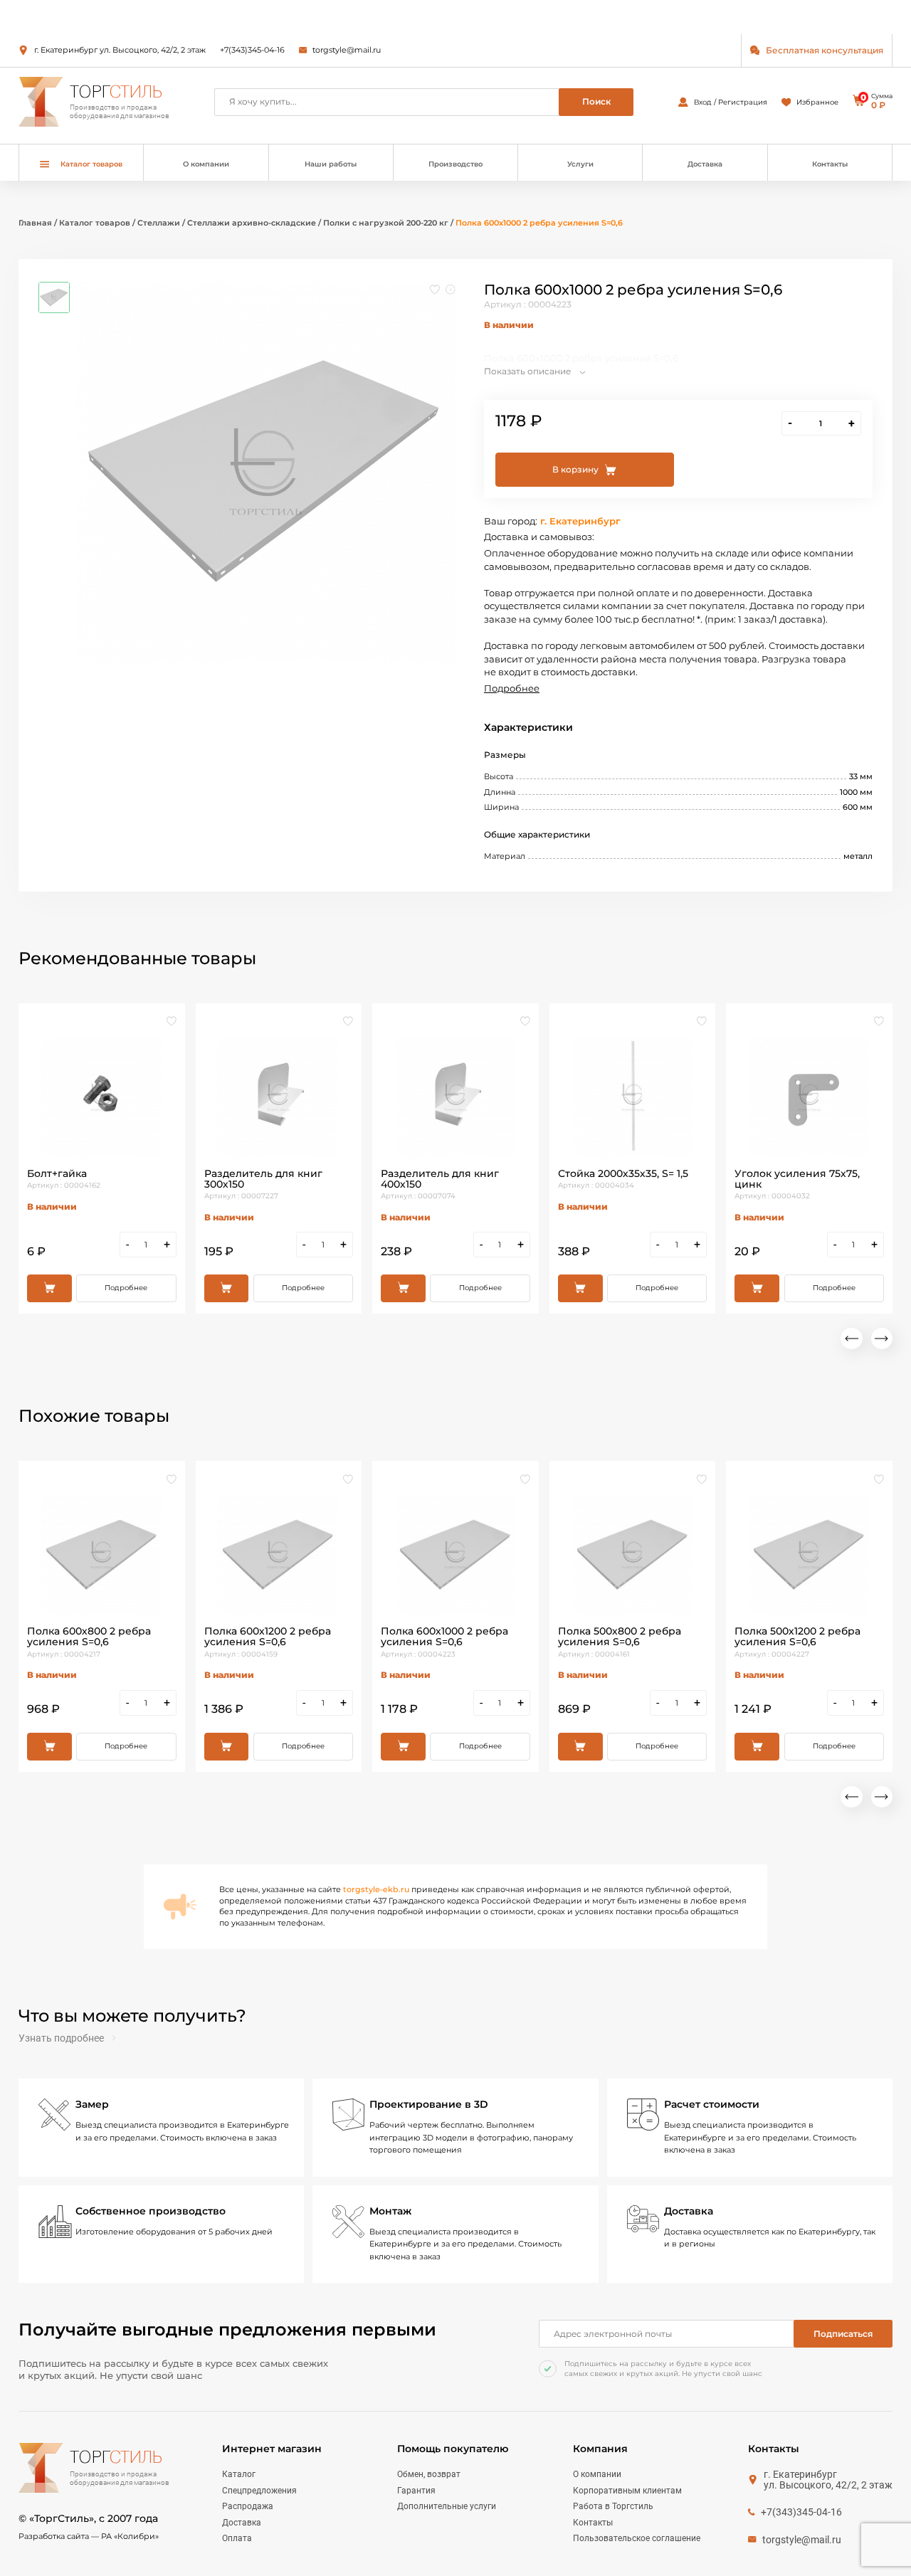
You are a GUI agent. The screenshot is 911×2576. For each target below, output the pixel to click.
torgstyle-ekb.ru (376, 1889)
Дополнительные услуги (447, 2506)
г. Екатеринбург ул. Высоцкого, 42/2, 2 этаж (120, 50)
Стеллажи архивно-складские (252, 223)
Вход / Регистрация (731, 102)
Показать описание (527, 371)
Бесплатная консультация (825, 50)
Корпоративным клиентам (627, 2491)
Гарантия (416, 2491)
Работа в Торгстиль (613, 2506)
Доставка (705, 164)
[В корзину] (49, 1288)
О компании (206, 164)
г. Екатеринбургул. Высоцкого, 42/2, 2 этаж (828, 2480)
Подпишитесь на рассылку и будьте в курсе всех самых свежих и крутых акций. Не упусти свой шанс (663, 2369)
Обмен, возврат (429, 2474)
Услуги (580, 164)
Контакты (830, 164)
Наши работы (331, 164)
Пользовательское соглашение (637, 2538)
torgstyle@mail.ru (347, 50)
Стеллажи (160, 223)
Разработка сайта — (89, 2536)
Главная (35, 223)
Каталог (239, 2474)
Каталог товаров (95, 223)
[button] (851, 1339)
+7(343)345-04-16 (252, 50)
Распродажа (248, 2506)
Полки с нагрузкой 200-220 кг (387, 223)
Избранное (817, 102)
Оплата (237, 2538)
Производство (455, 164)
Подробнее (512, 688)
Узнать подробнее (61, 2038)
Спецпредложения (259, 2491)
